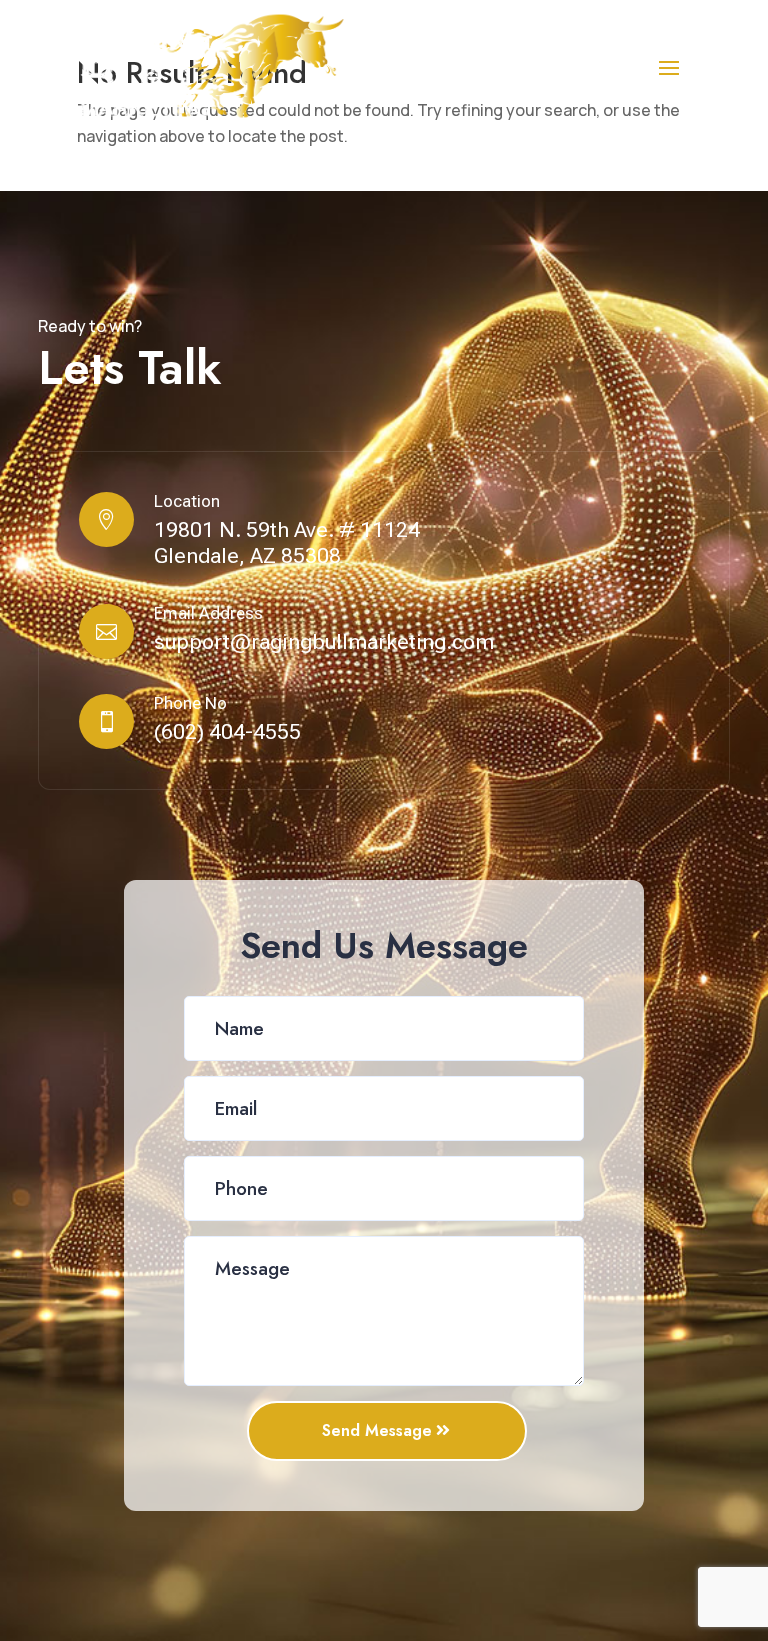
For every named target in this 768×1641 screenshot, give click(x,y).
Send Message (377, 1430)
